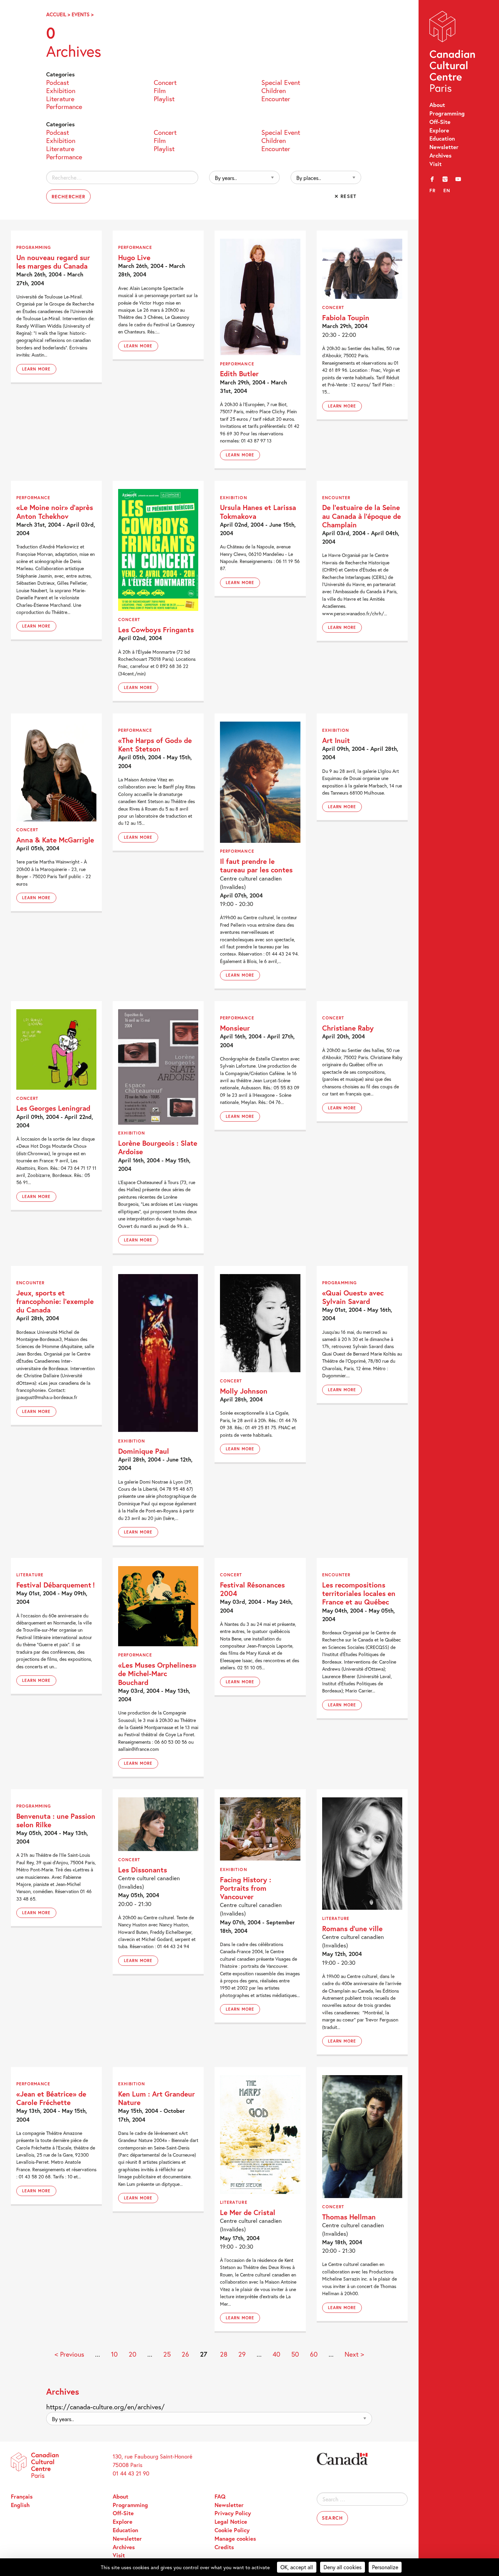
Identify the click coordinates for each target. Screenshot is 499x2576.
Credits (224, 2547)
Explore (439, 130)
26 (185, 2354)
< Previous (69, 2354)
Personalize (385, 2567)
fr (433, 190)
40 (276, 2354)
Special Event (281, 82)
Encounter (276, 98)
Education (442, 139)
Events (81, 14)
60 (314, 2354)
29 (242, 2354)
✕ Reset (345, 196)
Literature (60, 98)
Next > (354, 2354)
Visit (436, 164)
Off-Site (440, 122)
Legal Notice (231, 2522)
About (437, 105)
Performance (64, 106)
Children (274, 90)
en (447, 190)
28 (224, 2354)
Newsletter (444, 147)
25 (167, 2354)
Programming (447, 113)
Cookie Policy (232, 2530)
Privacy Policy (233, 2513)
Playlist (164, 98)
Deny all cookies (343, 2567)
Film (160, 90)
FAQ (220, 2497)
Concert (165, 82)
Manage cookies (235, 2539)
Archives (440, 156)
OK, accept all (297, 2567)
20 (133, 2354)
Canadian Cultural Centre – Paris (453, 53)
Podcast (58, 82)
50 (295, 2354)
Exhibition (61, 90)
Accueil (56, 14)
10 (114, 2354)
